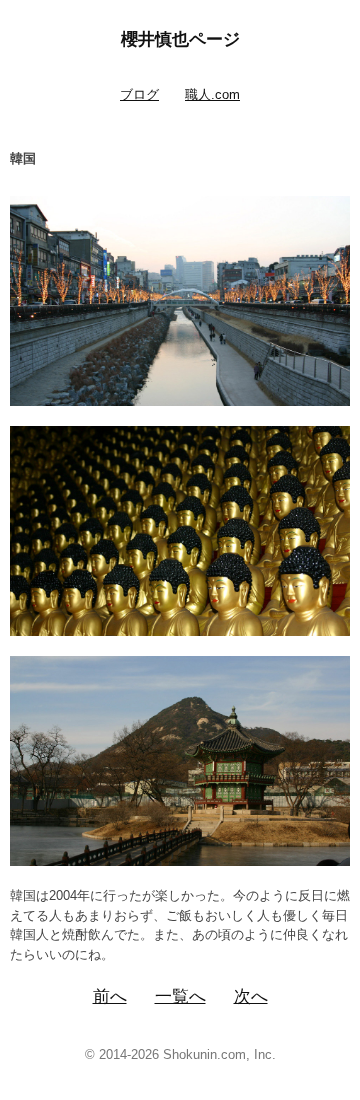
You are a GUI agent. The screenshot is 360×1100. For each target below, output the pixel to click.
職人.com (212, 94)
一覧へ (180, 996)
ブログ (139, 94)
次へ (251, 996)
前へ (110, 996)
